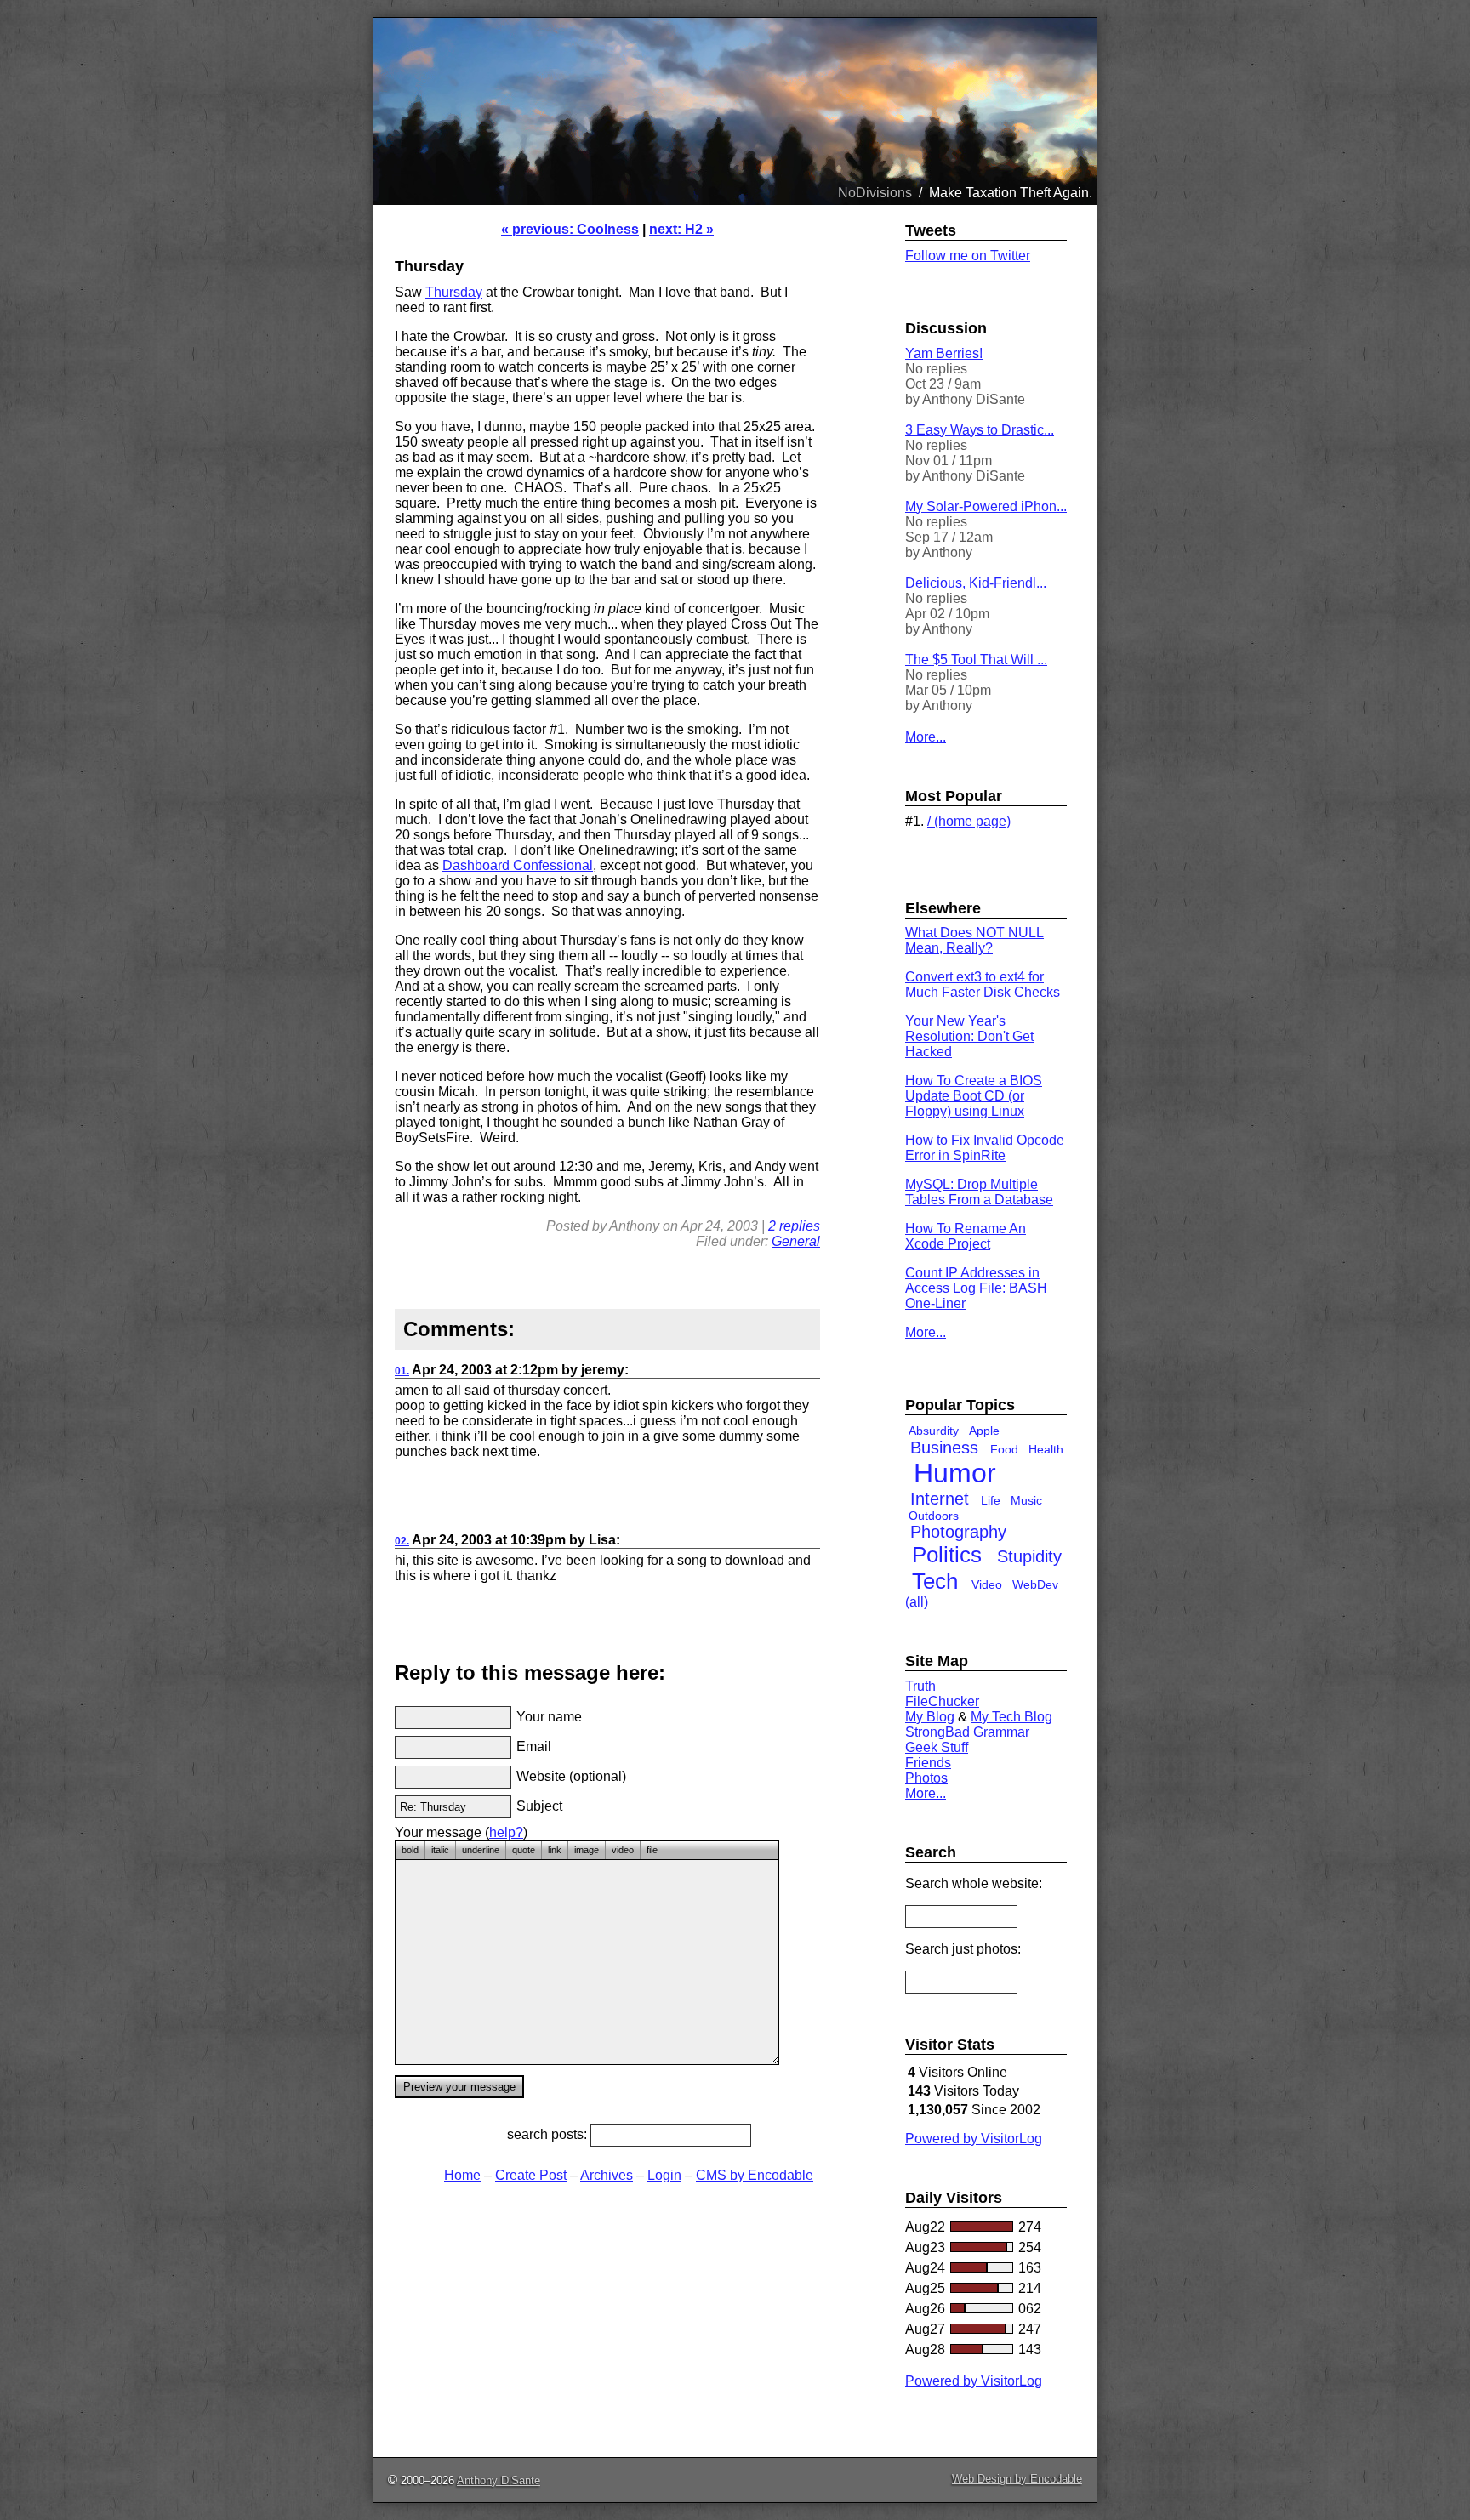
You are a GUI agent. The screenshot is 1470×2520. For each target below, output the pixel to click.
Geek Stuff (937, 1747)
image (587, 1850)
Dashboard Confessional (518, 865)
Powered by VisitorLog (974, 2139)
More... (926, 737)
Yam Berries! (944, 353)
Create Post (531, 2175)
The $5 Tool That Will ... (976, 660)
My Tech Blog (1011, 1717)
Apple (984, 1431)
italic (440, 1850)
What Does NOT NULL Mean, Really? (974, 940)
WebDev (1035, 1584)
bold (410, 1850)
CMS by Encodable (755, 2175)
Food (1004, 1449)
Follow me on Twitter (968, 256)
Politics (947, 1555)
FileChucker (942, 1701)
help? (506, 1832)
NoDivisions (875, 193)
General (796, 1241)
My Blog (930, 1717)
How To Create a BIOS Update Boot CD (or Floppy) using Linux (974, 1096)
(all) (917, 1602)
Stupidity (1029, 1556)
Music (1026, 1500)
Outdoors (934, 1516)
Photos (926, 1778)
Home (462, 2175)
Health (1046, 1449)
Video (987, 1584)
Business (944, 1448)
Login (664, 2175)
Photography (958, 1532)
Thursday (454, 292)
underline (481, 1850)
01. (402, 1371)
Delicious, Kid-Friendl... (976, 583)
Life (991, 1500)
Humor (955, 1473)
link (555, 1850)
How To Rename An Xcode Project (966, 1236)
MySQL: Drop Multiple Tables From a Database (979, 1192)
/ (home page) (969, 821)
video (623, 1850)
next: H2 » (681, 229)
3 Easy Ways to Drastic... (980, 430)
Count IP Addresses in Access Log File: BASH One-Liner (976, 1288)
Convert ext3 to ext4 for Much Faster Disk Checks (983, 984)
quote (524, 1850)
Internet (940, 1499)
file (652, 1850)
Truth (920, 1686)
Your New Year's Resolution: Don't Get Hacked (969, 1036)
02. (402, 1541)
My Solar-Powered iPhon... (986, 506)
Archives (607, 2175)
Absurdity (934, 1431)
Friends (928, 1763)
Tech (935, 1581)
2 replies (794, 1226)
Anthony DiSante (499, 2480)
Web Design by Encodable (1017, 2479)
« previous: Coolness (570, 229)
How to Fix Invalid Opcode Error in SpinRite (985, 1148)
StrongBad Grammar (967, 1732)
